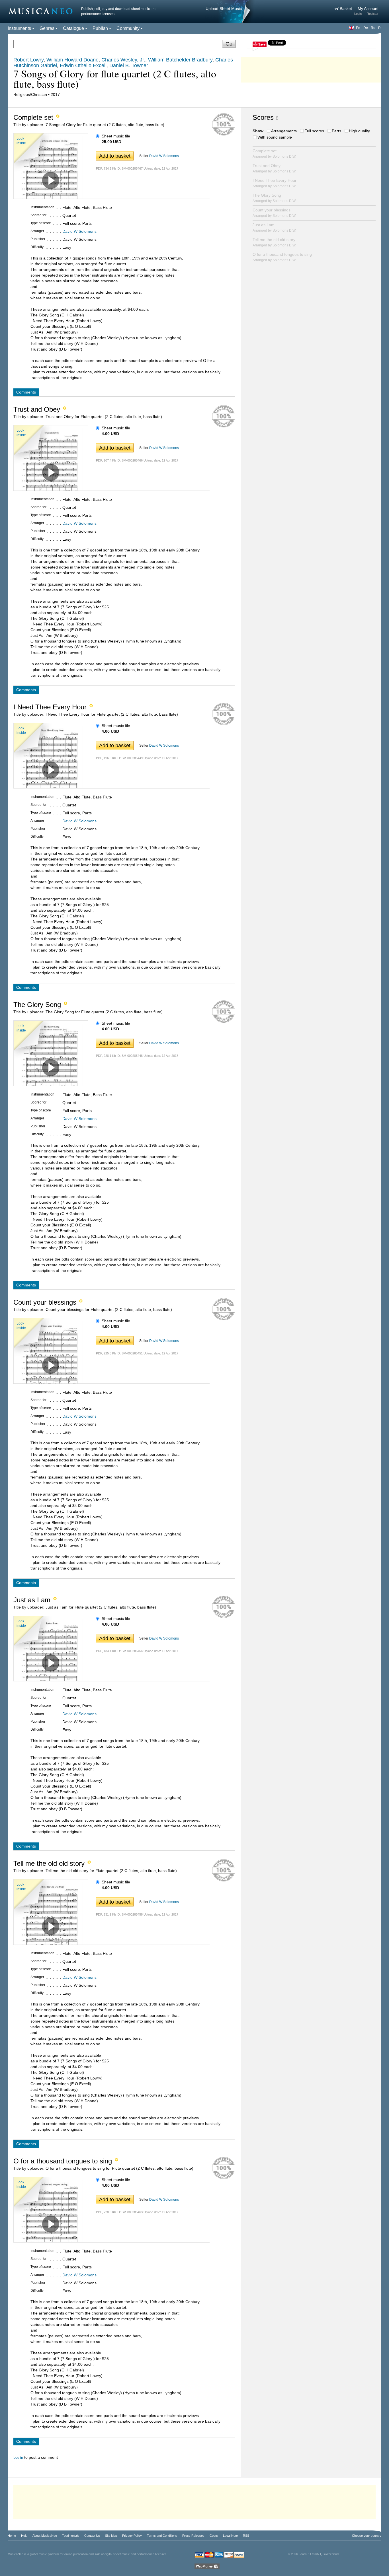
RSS (246, 2536)
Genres (47, 28)
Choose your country (367, 2536)
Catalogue (73, 28)
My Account (368, 9)
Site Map (111, 2536)
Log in (18, 2458)
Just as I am (274, 227)
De (366, 28)
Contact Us (92, 2536)
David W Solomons (164, 156)
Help (24, 2536)
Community (128, 28)
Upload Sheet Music (224, 9)
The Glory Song (274, 198)
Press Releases (193, 2536)
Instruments (19, 28)
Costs (214, 2536)
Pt (380, 28)
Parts (336, 131)
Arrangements (284, 131)
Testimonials (71, 2536)
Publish (100, 28)
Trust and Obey (274, 168)
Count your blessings (274, 213)
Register (373, 14)
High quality (359, 131)
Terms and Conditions (162, 2536)
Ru (373, 28)
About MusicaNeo (45, 2536)
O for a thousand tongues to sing (282, 257)
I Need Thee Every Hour (275, 183)
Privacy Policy (132, 2536)
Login (358, 14)
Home (12, 2536)
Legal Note (230, 2536)
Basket (346, 9)
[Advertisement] (311, 68)
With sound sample (275, 137)
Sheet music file (116, 136)
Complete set (274, 154)
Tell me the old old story (274, 242)
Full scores (314, 131)
